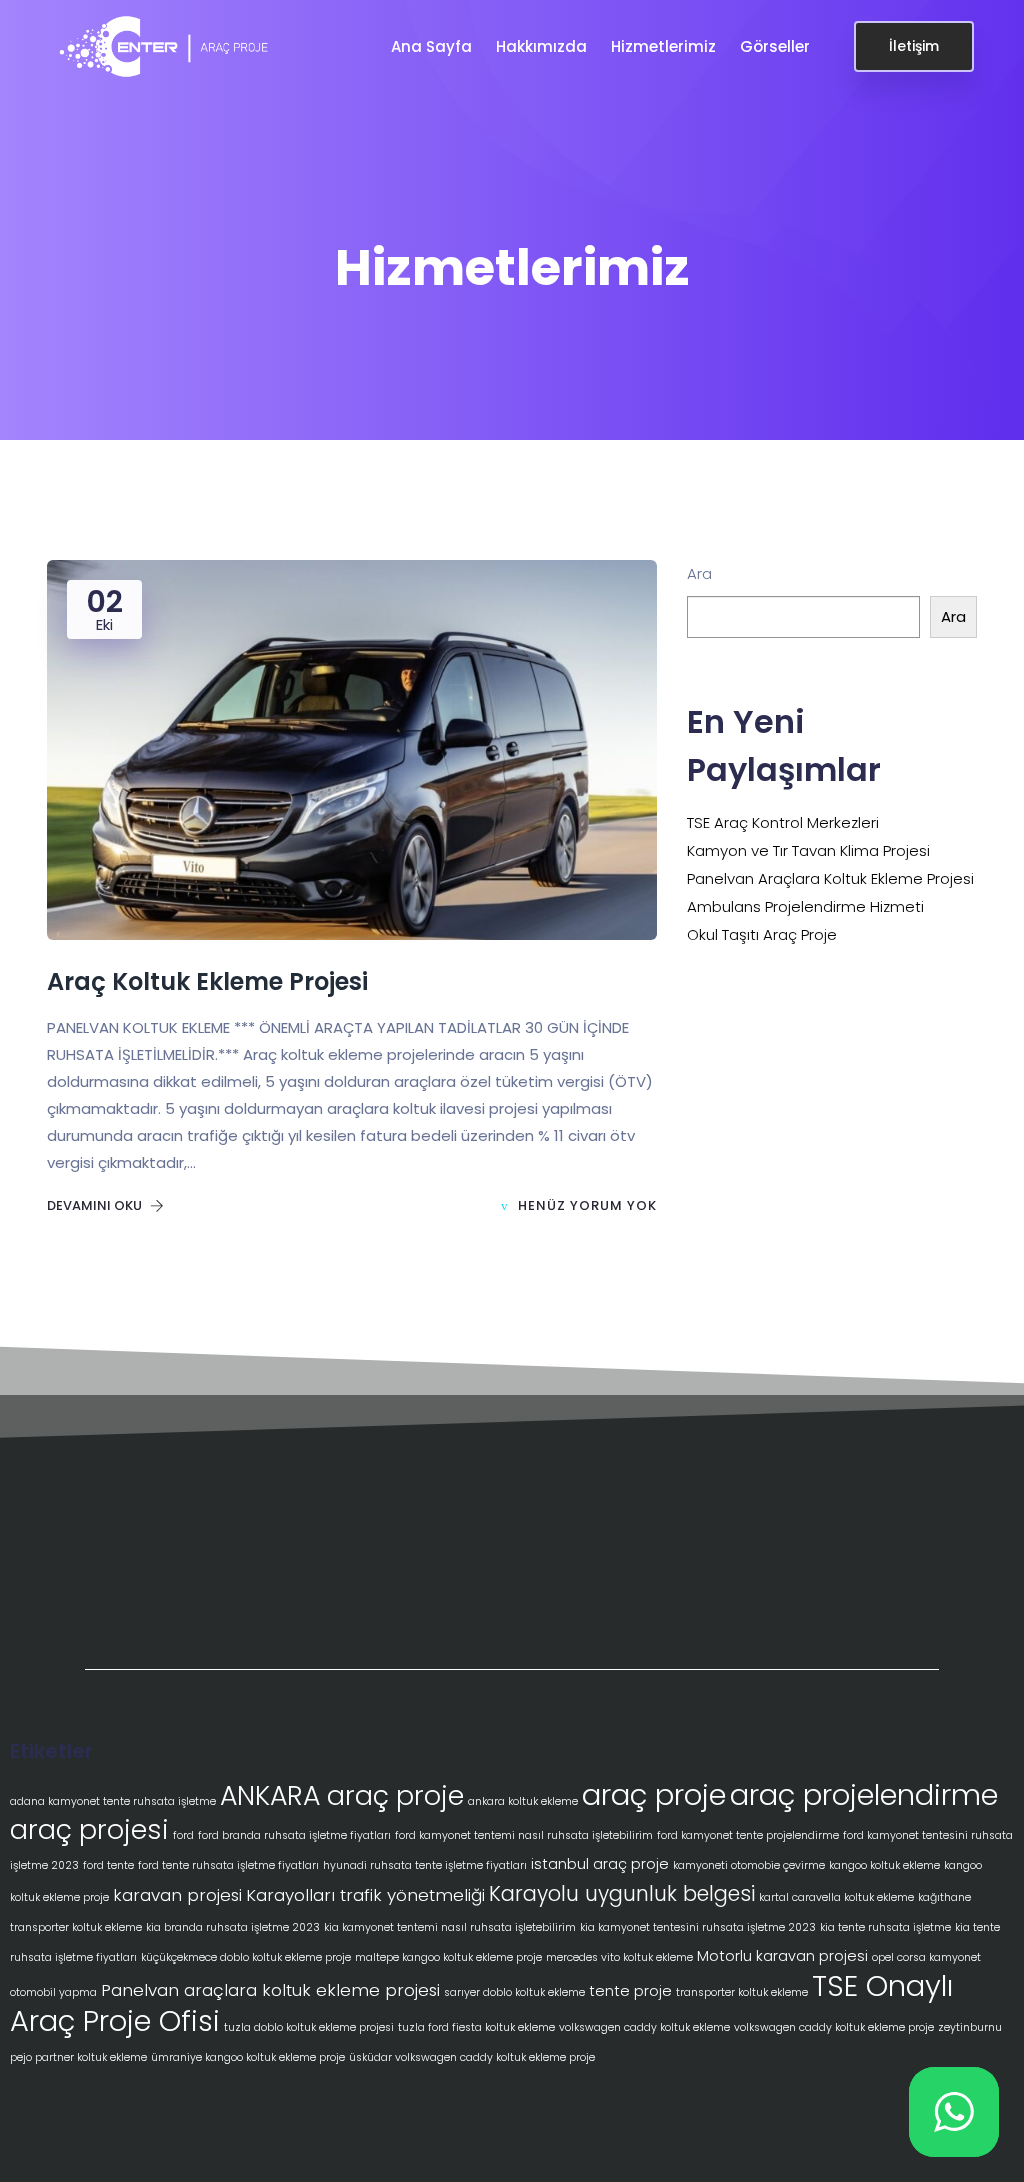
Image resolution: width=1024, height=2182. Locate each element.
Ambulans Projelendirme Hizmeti (805, 906)
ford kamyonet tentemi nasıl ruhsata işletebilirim (524, 1835)
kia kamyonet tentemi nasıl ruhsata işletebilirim (450, 1927)
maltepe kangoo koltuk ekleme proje (448, 1957)
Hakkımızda (543, 46)
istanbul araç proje (600, 1864)
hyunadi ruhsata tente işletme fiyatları (425, 1865)
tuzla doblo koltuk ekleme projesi (309, 2027)
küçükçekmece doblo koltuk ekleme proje (246, 1957)
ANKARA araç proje (342, 1795)
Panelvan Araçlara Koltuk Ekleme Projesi (830, 878)
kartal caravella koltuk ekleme (836, 1897)
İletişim (914, 46)
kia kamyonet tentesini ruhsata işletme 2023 (698, 1927)
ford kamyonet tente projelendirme (748, 1835)
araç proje (654, 1794)
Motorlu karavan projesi (782, 1956)
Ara (699, 573)
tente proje (630, 1991)
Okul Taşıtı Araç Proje (762, 934)
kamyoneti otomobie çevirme (749, 1865)
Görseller (777, 46)
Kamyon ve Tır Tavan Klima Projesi (808, 850)
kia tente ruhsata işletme (885, 1927)
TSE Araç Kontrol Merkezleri (783, 822)
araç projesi (89, 1829)
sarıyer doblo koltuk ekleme (514, 1992)
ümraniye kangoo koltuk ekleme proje (248, 2057)
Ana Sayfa (433, 46)
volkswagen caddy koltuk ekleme (644, 2027)
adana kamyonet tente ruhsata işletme (113, 1801)
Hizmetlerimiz (665, 46)
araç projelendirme (864, 1795)
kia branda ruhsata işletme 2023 (233, 1927)
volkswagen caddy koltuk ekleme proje (834, 2027)
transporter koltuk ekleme (742, 1992)
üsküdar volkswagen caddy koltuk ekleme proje (472, 2057)
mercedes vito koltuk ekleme (619, 1957)
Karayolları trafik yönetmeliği (365, 1895)
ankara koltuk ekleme (523, 1801)
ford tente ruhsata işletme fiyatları (228, 1865)
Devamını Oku (96, 1205)
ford (183, 1835)
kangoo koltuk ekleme (884, 1865)
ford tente (108, 1865)
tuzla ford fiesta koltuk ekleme (476, 2027)
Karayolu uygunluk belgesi (622, 1893)
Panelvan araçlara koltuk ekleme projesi (270, 1990)
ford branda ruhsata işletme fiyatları (294, 1835)
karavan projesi (177, 1895)
